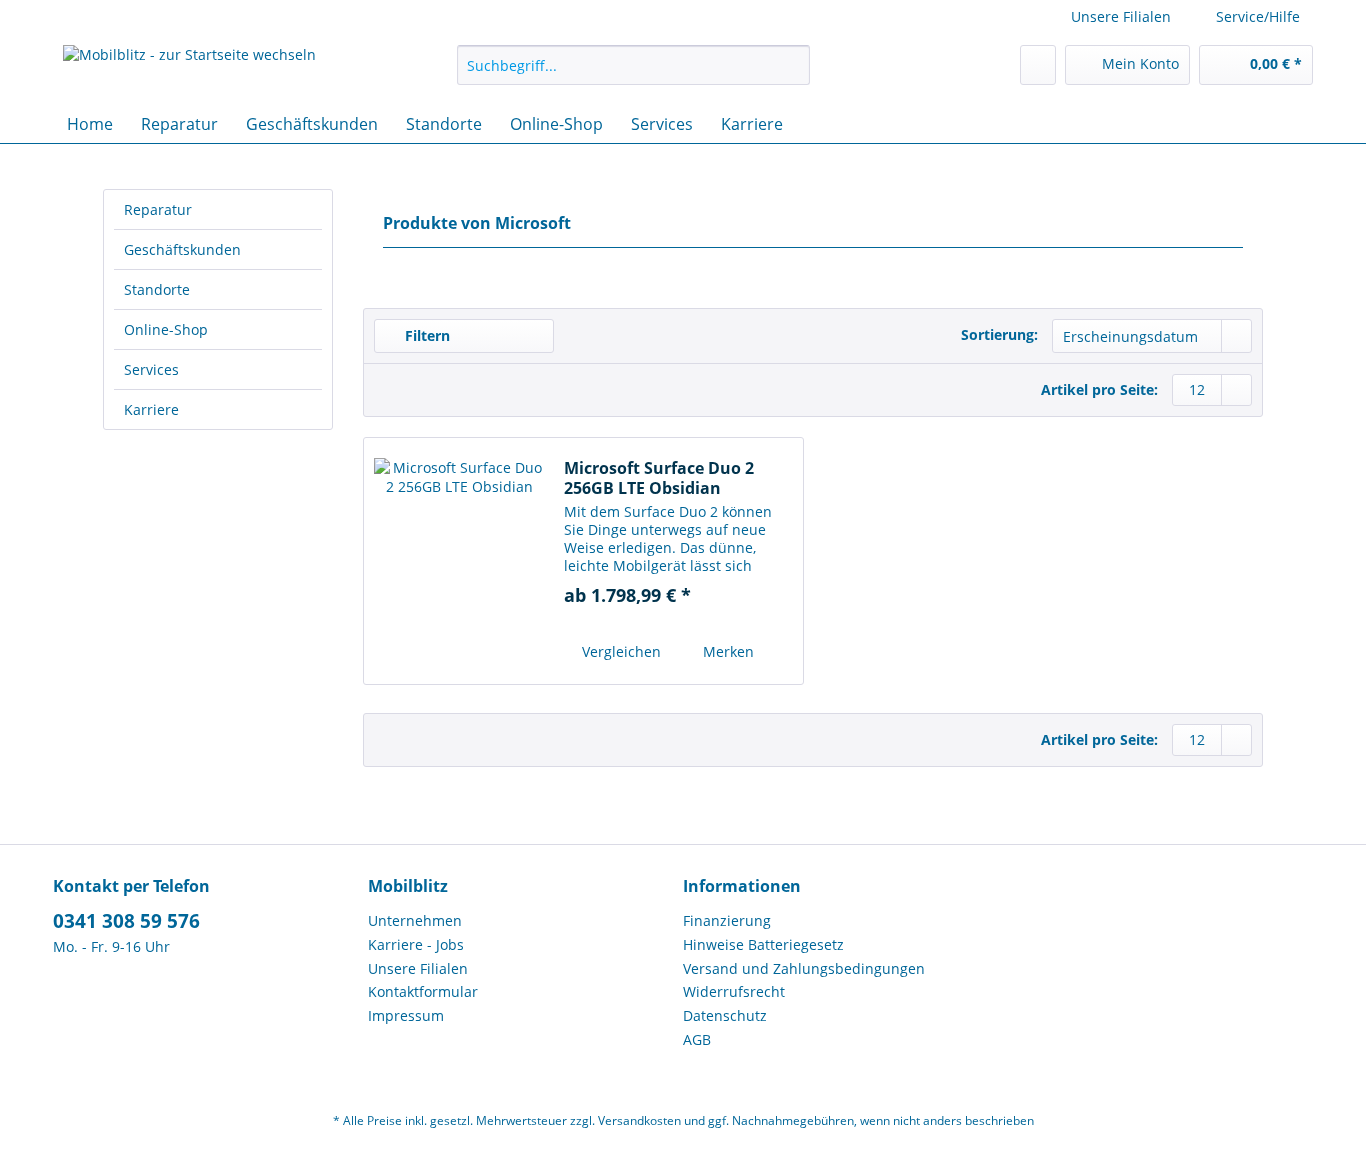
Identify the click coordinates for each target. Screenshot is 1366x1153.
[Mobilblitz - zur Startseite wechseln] (189, 70)
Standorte (157, 289)
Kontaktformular (423, 991)
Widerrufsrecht (734, 991)
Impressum (406, 1015)
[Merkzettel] (1038, 65)
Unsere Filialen (1121, 16)
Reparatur (158, 209)
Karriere (151, 409)
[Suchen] (791, 65)
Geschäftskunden (182, 249)
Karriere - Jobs (416, 944)
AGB (697, 1039)
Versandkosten (639, 1120)
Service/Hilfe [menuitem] (1258, 16)
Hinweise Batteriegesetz (763, 944)
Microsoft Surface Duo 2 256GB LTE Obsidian (659, 478)
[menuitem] (633, 74)
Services (151, 369)
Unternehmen (415, 920)
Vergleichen (619, 651)
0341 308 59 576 (126, 921)
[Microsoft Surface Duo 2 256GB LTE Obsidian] (459, 561)
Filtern (425, 335)
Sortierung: (999, 334)
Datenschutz (725, 1015)
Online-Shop (166, 329)
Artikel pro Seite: (1099, 389)
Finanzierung (727, 920)
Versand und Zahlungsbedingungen (804, 968)
